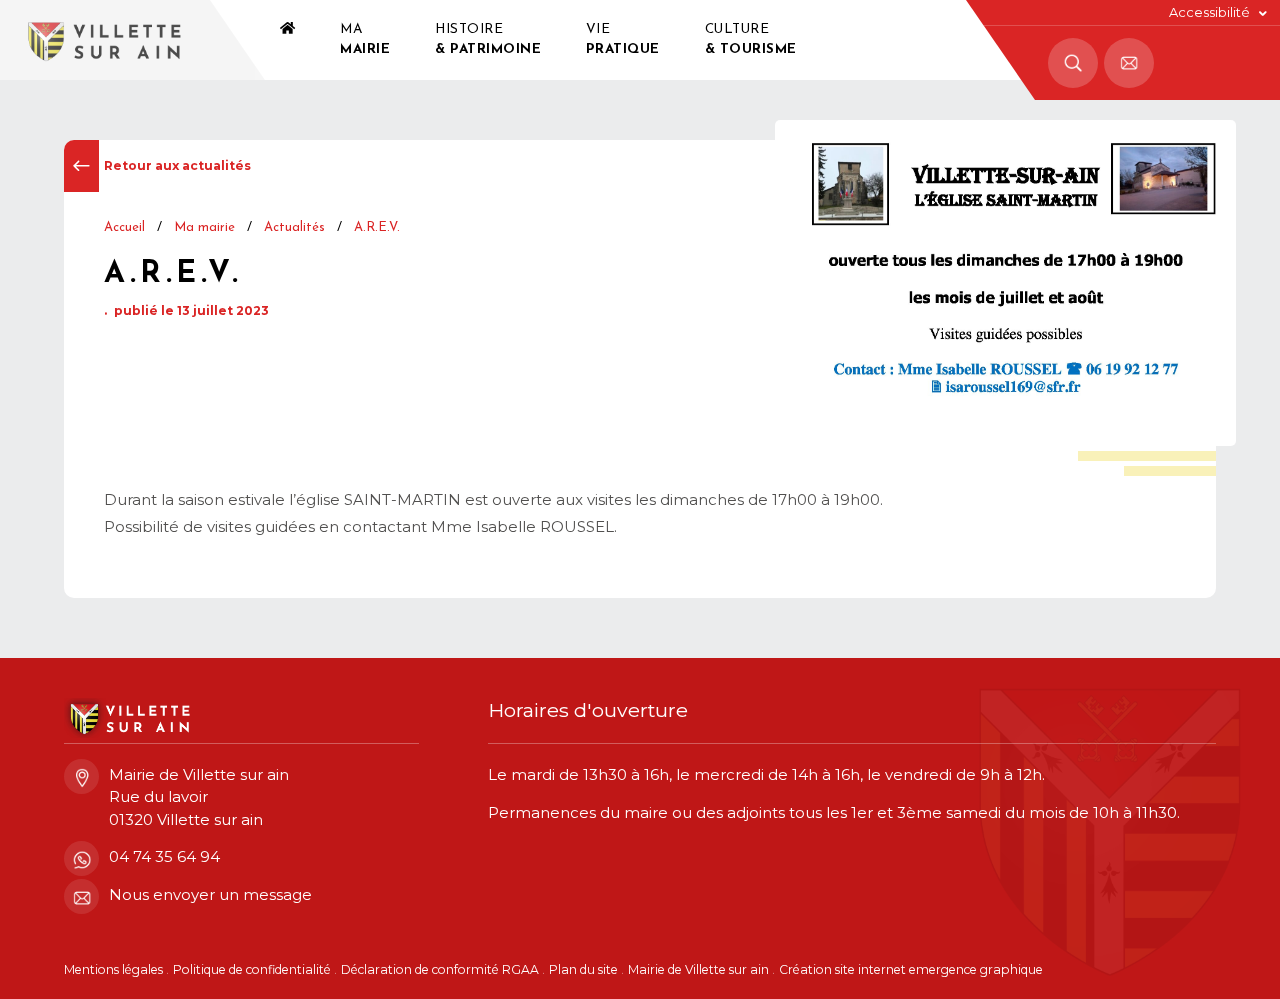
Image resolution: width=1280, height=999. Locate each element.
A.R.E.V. (377, 227)
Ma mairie (204, 227)
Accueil (124, 227)
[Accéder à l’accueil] (287, 40)
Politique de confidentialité (252, 969)
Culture (751, 39)
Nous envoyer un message (210, 894)
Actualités (294, 227)
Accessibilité (1209, 12)
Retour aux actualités (177, 165)
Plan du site (583, 969)
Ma (365, 39)
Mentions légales (113, 969)
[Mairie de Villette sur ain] (105, 40)
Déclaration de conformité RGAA (440, 969)
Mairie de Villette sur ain (698, 969)
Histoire (488, 39)
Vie (623, 39)
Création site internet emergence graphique (911, 969)
